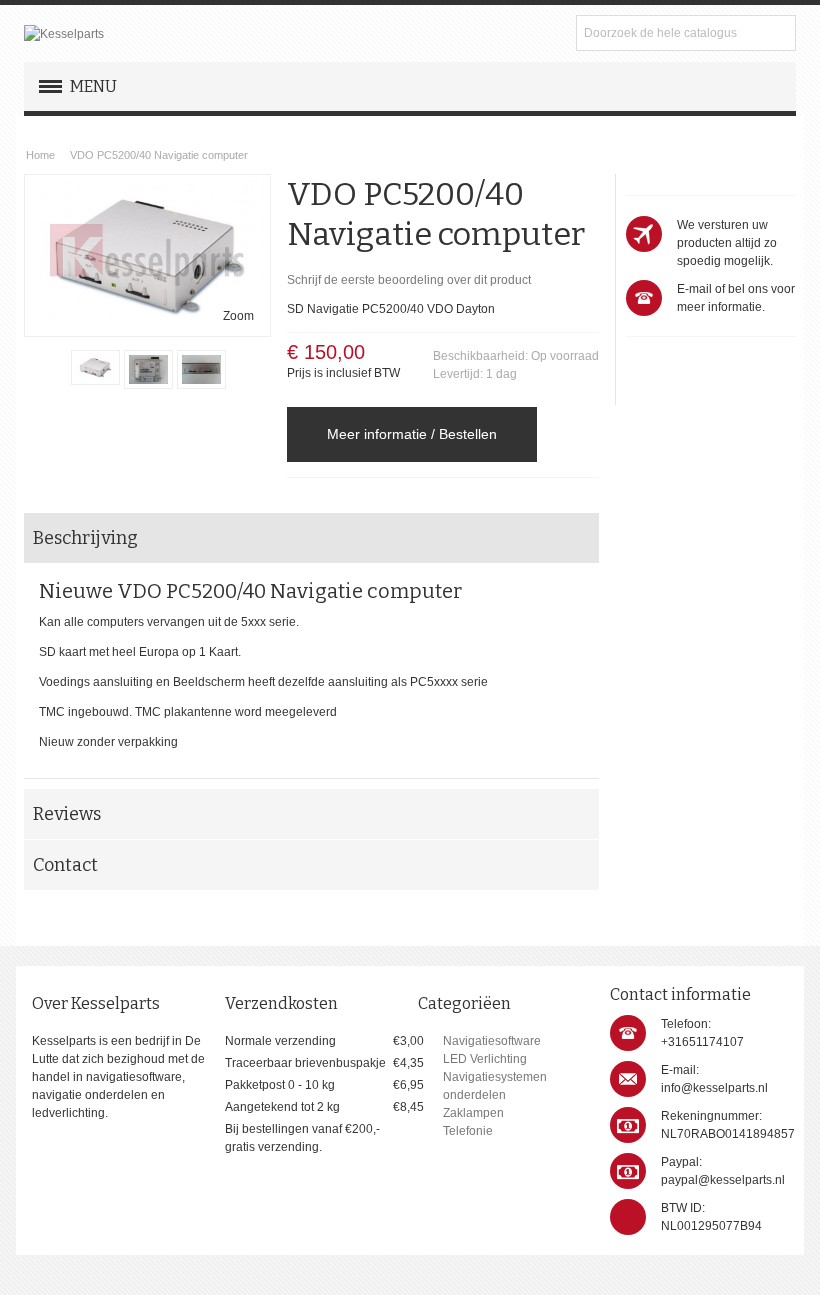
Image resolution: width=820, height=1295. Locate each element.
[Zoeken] (778, 33)
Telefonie (468, 1131)
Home (40, 155)
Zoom (238, 316)
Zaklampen (473, 1113)
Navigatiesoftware (492, 1041)
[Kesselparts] (64, 34)
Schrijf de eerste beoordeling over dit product (409, 280)
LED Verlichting (485, 1059)
